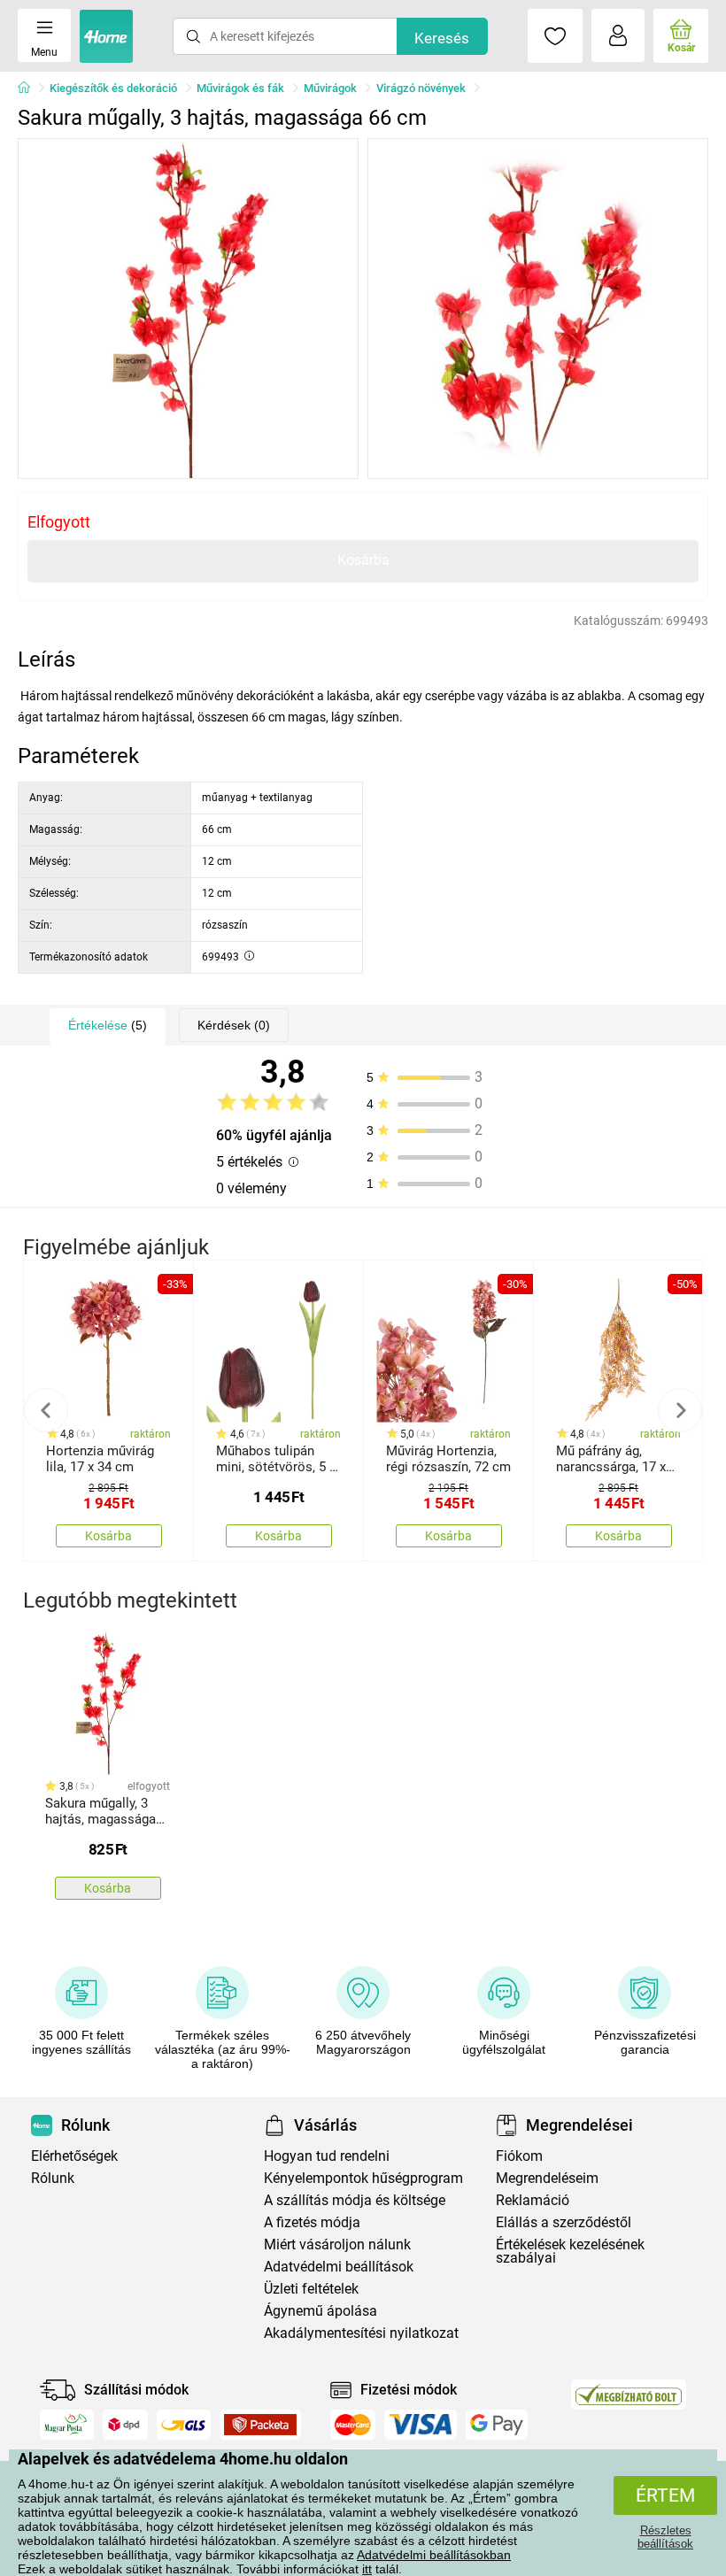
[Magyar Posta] (67, 2425)
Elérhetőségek (74, 2156)
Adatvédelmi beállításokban (434, 2555)
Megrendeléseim (547, 2178)
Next (680, 1410)
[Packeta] (260, 2425)
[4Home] (30, 89)
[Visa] (421, 2425)
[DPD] (126, 2425)
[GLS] (184, 2425)
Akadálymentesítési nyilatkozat (361, 2333)
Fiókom (519, 2156)
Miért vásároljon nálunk (337, 2244)
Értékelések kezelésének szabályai (570, 2251)
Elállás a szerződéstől (564, 2222)
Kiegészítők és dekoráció (113, 88)
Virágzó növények (421, 88)
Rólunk (53, 2178)
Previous (46, 1410)
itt (367, 2569)
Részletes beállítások (665, 2537)
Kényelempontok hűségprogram (363, 2178)
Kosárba (363, 560)
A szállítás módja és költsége (355, 2200)
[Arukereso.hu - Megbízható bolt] (629, 2395)
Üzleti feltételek (311, 2289)
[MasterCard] (353, 2425)
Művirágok (330, 88)
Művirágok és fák (240, 88)
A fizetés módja (312, 2222)
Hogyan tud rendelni (327, 2156)
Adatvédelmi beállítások (339, 2267)
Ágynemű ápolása (321, 2311)
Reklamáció (533, 2200)
